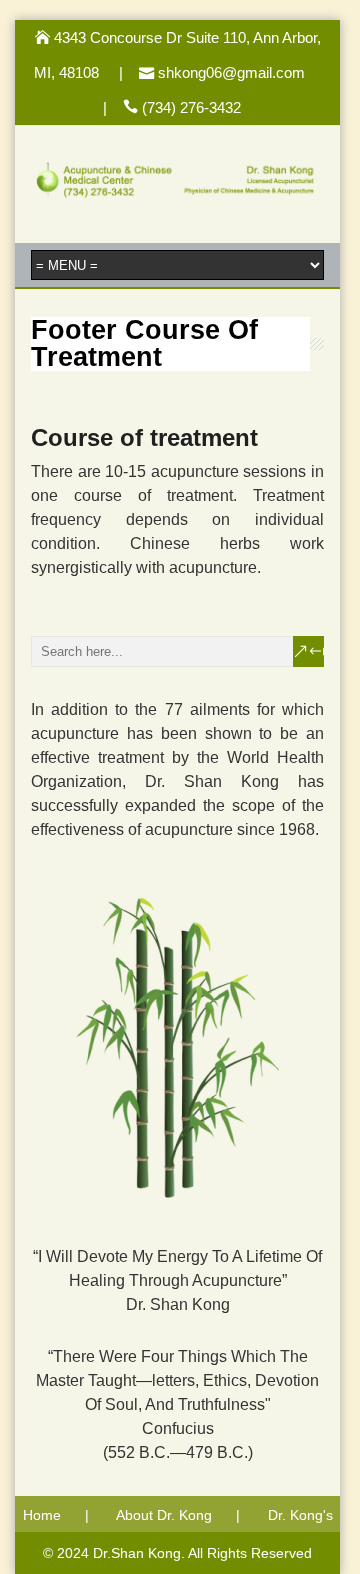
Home (42, 1515)
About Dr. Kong (164, 1515)
